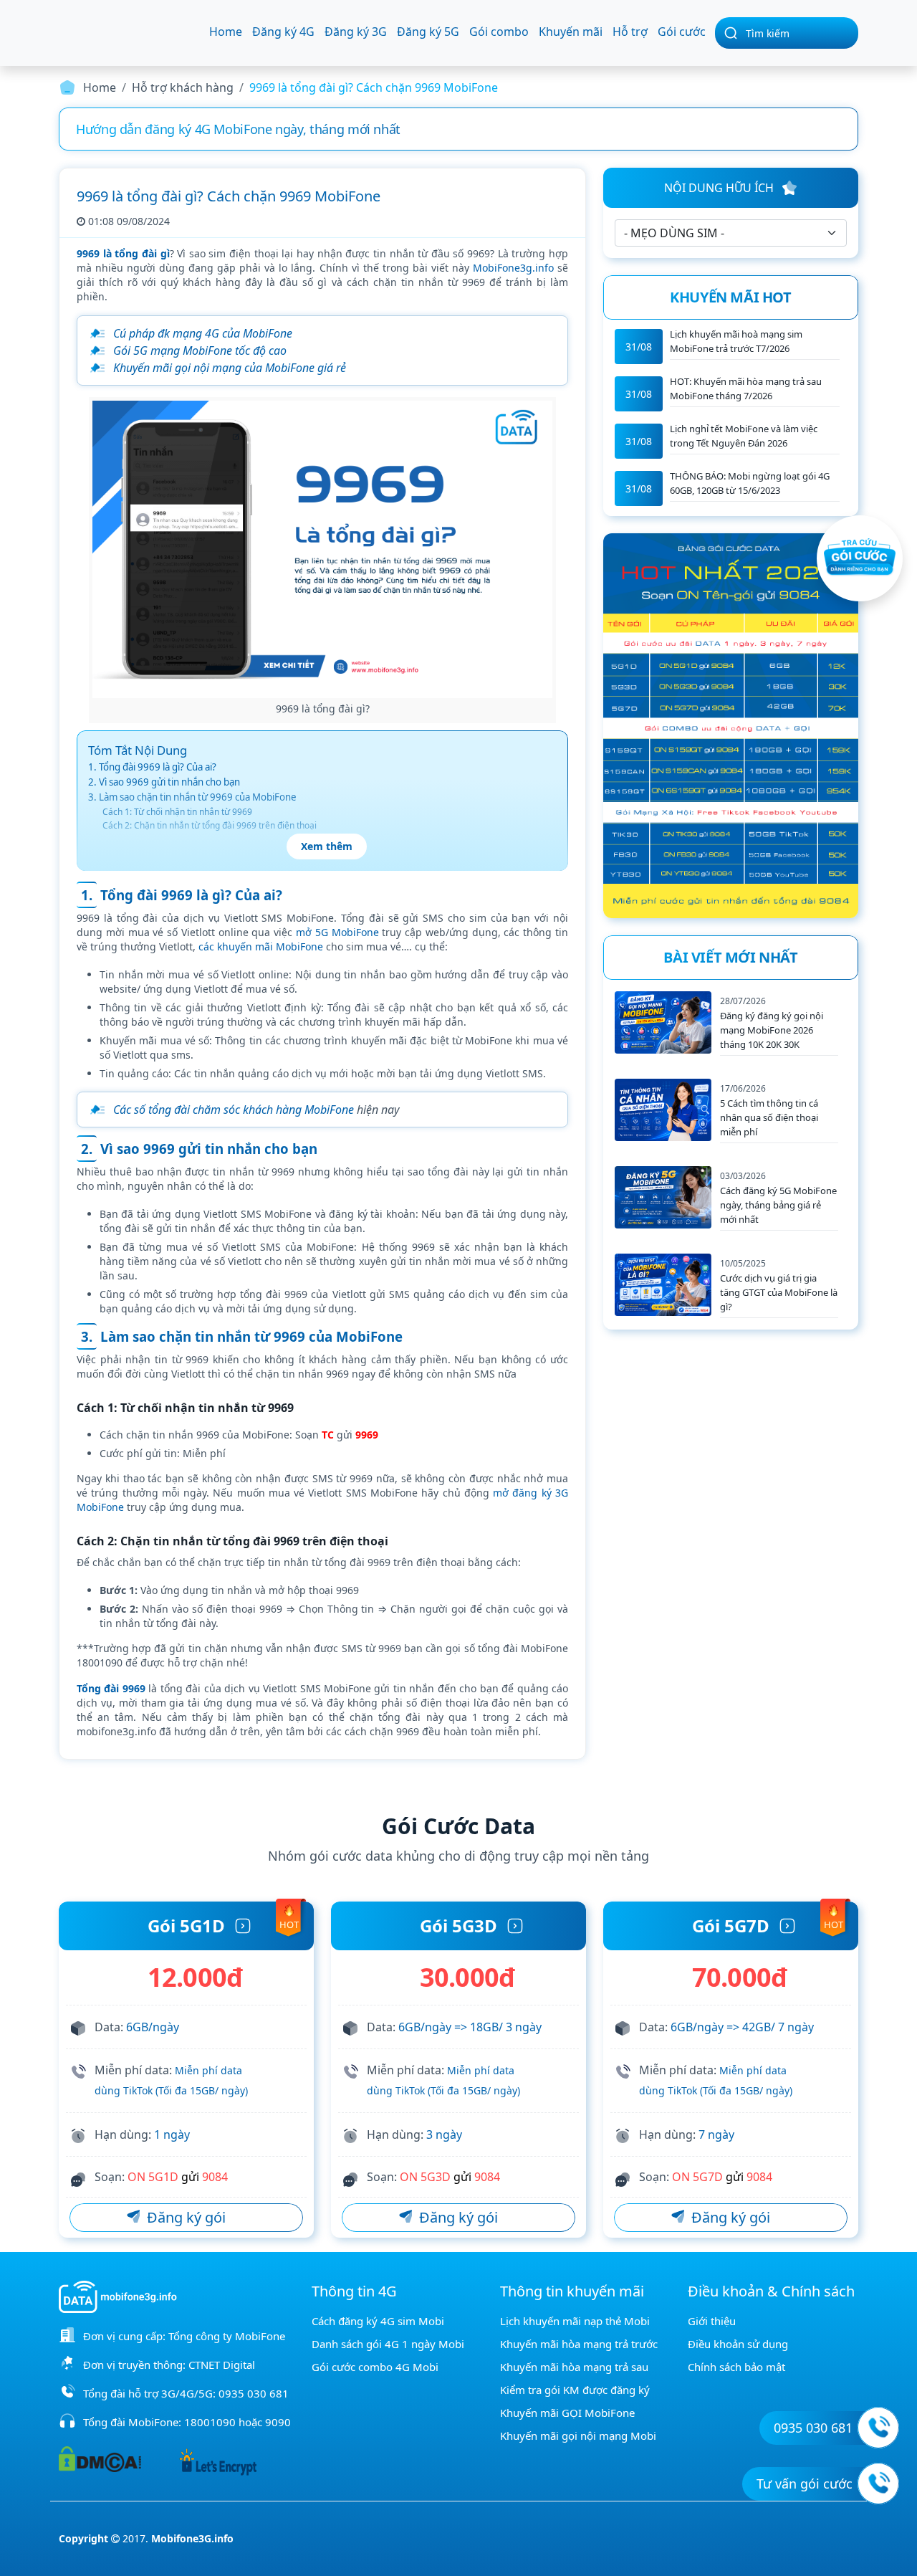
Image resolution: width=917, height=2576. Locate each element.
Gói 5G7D (731, 1926)
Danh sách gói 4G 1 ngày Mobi (388, 2344)
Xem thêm (327, 846)
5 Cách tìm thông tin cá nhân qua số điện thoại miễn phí (769, 1117)
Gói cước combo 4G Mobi (375, 2367)
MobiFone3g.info (513, 268)
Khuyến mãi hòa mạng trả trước (579, 2344)
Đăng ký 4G (283, 32)
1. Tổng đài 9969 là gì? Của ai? (152, 767)
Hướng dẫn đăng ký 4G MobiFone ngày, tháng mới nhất (238, 129)
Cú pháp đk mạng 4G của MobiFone (203, 333)
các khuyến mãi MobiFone (261, 946)
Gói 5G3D (458, 1926)
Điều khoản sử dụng (738, 2344)
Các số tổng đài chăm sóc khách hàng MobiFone (234, 1110)
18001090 (210, 2422)
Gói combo (499, 32)
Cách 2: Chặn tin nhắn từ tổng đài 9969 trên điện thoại (210, 825)
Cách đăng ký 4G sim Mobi (378, 2321)
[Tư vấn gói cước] (878, 2484)
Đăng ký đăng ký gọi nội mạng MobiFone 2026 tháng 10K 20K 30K (772, 1030)
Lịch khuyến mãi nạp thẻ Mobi (575, 2321)
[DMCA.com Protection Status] (100, 2458)
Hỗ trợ (630, 32)
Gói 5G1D (186, 1926)
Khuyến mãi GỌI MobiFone (567, 2413)
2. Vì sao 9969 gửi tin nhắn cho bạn (164, 782)
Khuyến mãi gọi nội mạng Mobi (578, 2436)
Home (226, 32)
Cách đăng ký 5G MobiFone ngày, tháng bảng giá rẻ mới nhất (778, 1205)
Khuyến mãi (571, 32)
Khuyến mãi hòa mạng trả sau (574, 2367)
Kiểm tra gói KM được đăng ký (575, 2390)
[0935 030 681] (878, 2428)
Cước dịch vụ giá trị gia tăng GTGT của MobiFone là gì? (779, 1292)
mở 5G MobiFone (337, 932)
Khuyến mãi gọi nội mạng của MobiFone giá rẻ (230, 368)
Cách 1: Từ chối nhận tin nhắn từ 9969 (177, 812)
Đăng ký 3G (356, 32)
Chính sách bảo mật (736, 2367)
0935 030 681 (254, 2393)
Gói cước (682, 32)
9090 (278, 2422)
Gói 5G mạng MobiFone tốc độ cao (200, 350)
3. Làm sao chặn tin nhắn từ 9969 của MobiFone (192, 797)
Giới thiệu (712, 2321)
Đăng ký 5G (428, 32)
